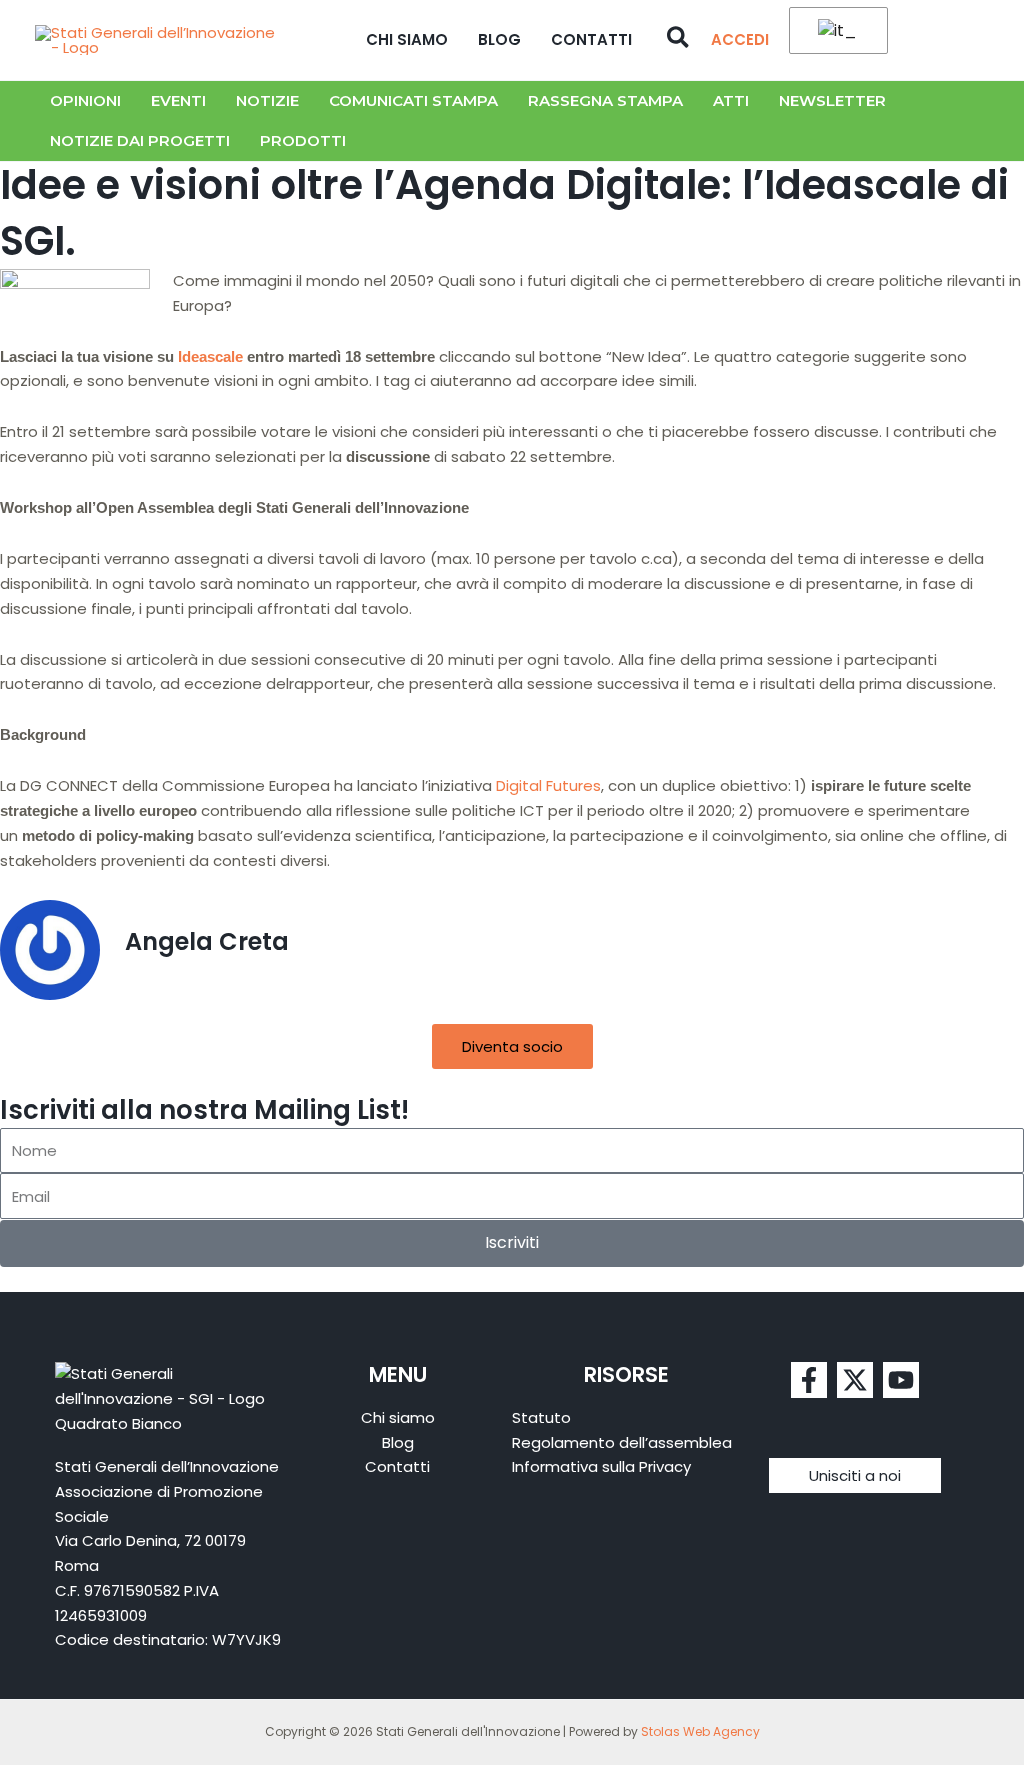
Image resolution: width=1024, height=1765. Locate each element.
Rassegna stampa (605, 100)
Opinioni (85, 100)
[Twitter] (855, 1380)
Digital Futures (548, 785)
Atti (731, 100)
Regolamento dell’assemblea (622, 1442)
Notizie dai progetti (140, 140)
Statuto (541, 1417)
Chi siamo (407, 39)
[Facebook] (809, 1380)
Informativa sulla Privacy (601, 1466)
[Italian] (835, 31)
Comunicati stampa (413, 100)
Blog (499, 39)
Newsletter (832, 100)
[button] (679, 40)
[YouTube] (901, 1380)
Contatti (591, 39)
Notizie (267, 100)
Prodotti (303, 140)
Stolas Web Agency (700, 1731)
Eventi (178, 100)
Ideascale (210, 356)
